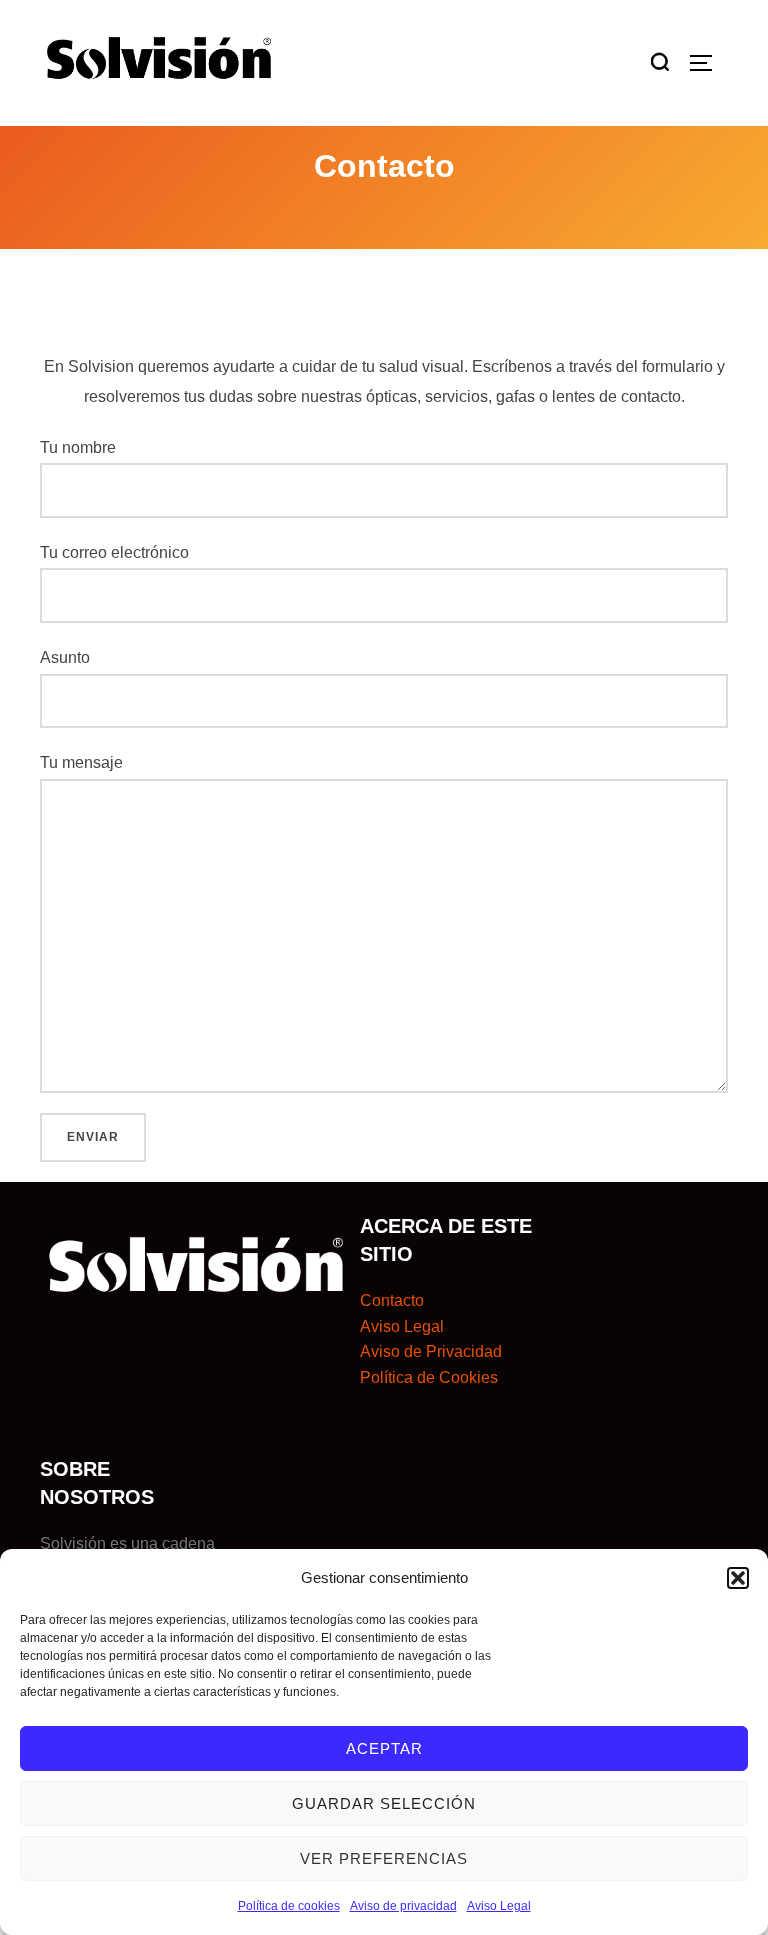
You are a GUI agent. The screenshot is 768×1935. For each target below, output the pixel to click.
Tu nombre (78, 447)
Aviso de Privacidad (431, 1351)
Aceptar (384, 1748)
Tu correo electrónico (114, 552)
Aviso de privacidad (403, 1906)
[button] (738, 1578)
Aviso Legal (499, 1906)
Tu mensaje (81, 762)
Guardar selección (384, 1803)
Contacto (392, 1300)
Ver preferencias (384, 1858)
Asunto (65, 657)
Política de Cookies (429, 1377)
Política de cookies (289, 1906)
